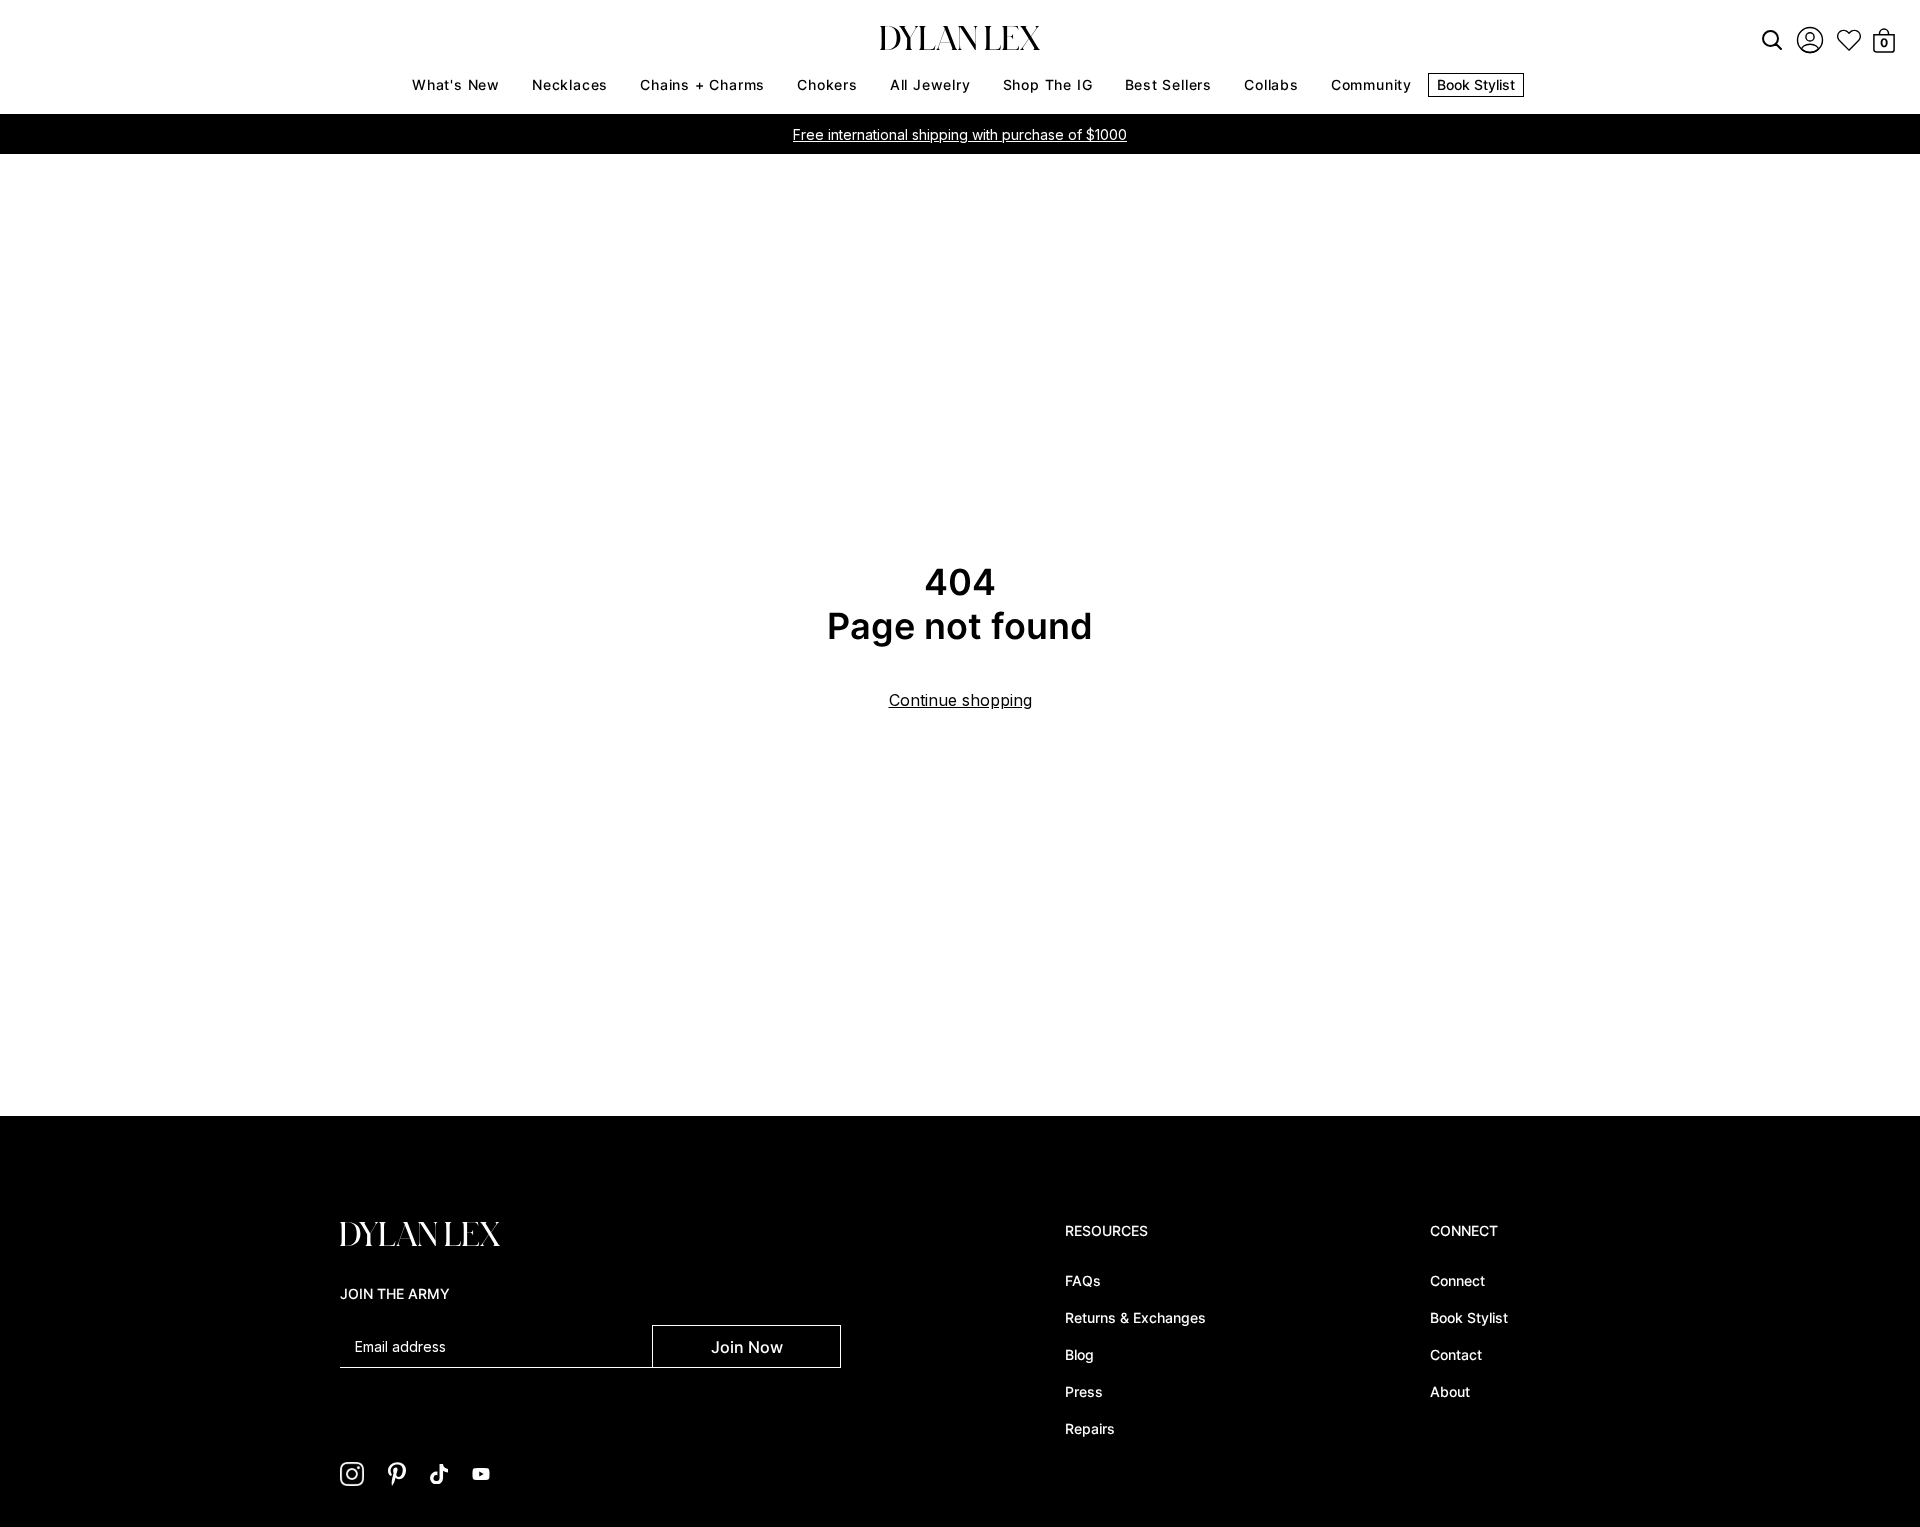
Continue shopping (960, 700)
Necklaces (570, 84)
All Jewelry (930, 84)
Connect (1457, 1280)
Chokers (827, 84)
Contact (1456, 1354)
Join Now (747, 1347)
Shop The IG (1048, 84)
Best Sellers (1169, 84)
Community (1371, 84)
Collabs (1271, 84)
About (1450, 1391)
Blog (1079, 1354)
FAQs (1083, 1280)
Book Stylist (1476, 84)
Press (1084, 1391)
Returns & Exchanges (1135, 1317)
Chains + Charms (702, 84)
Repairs (1090, 1428)
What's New (456, 84)
